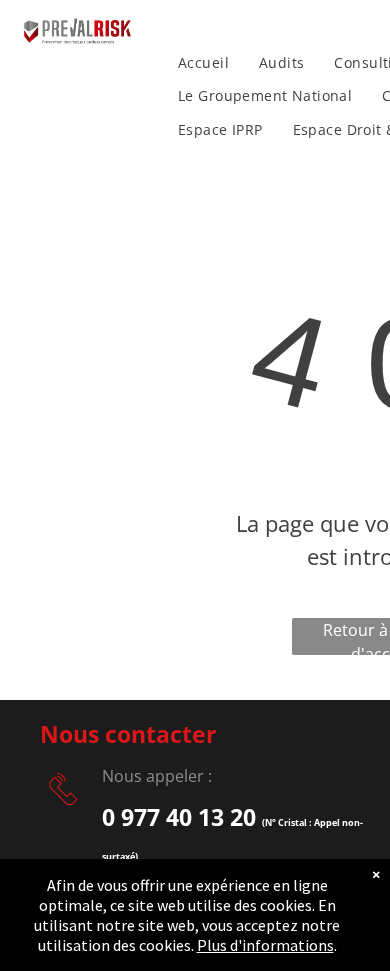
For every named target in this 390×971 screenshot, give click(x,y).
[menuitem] (203, 63)
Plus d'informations (265, 945)
